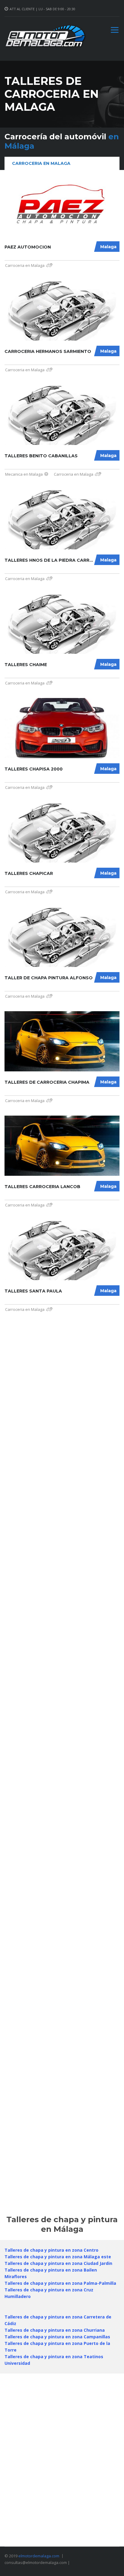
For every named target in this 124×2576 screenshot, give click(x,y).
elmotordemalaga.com (39, 2556)
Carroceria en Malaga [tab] (41, 163)
